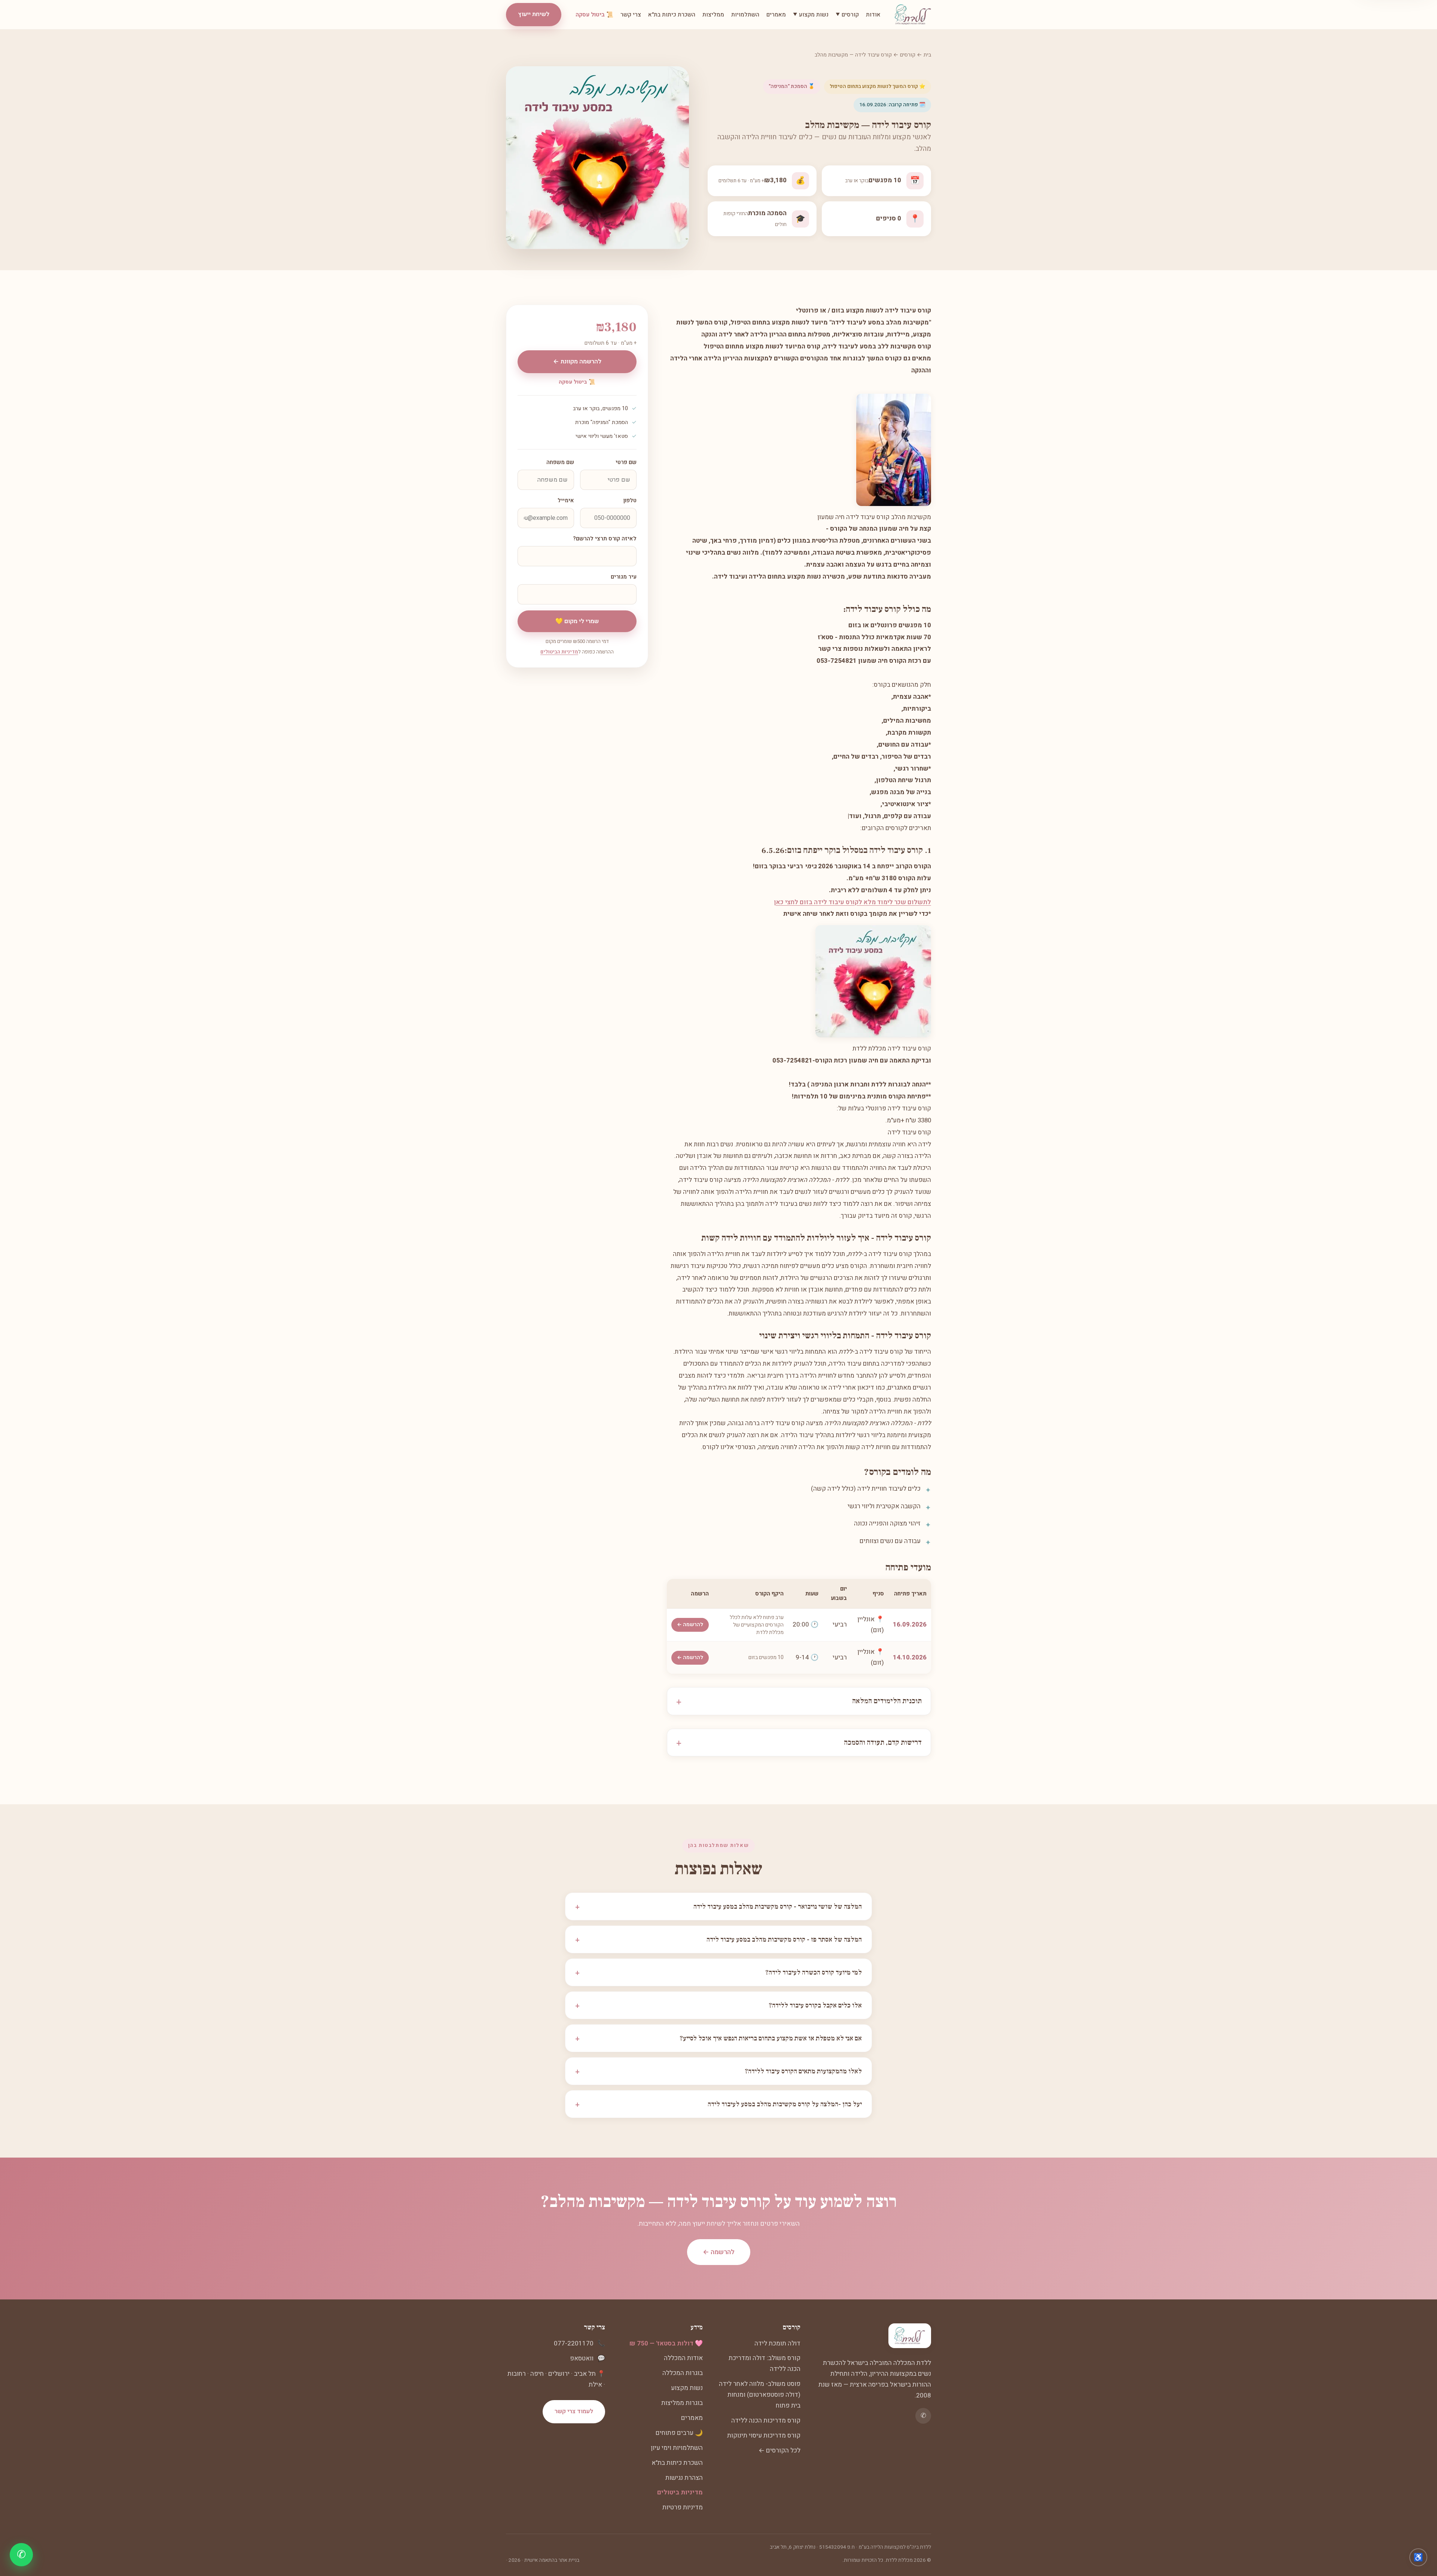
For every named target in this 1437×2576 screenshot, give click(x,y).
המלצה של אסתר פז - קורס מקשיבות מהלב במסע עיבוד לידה (718, 1939)
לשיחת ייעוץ (534, 14)
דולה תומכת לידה (777, 2343)
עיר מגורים (624, 577)
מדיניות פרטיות (683, 2507)
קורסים (908, 55)
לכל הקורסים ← (779, 2450)
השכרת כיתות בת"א (672, 15)
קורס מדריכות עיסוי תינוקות (764, 2435)
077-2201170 (574, 2343)
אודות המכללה (683, 2358)
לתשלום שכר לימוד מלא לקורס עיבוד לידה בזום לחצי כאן (852, 902)
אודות (873, 15)
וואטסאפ (582, 2358)
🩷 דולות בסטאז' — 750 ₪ (666, 2343)
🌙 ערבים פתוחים (679, 2433)
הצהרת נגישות (684, 2478)
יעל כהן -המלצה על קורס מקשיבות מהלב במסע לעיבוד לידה (718, 2104)
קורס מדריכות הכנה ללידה (766, 2420)
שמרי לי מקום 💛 (577, 621)
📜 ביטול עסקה (594, 15)
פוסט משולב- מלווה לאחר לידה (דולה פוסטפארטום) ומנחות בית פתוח (760, 2395)
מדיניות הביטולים (559, 652)
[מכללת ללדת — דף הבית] (913, 15)
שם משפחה (560, 462)
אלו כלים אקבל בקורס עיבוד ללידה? (718, 2005)
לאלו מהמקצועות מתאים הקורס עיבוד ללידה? (718, 2071)
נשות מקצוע (687, 2388)
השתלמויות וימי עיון (677, 2448)
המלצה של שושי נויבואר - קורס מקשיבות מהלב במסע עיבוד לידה (718, 1906)
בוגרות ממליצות (682, 2403)
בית (927, 55)
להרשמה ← (690, 1625)
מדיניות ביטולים (680, 2492)
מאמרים (776, 15)
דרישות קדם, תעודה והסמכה (883, 1743)
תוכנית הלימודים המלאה (887, 1701)
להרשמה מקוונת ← (577, 362)
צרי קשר (631, 15)
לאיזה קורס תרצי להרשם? (605, 539)
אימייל (566, 501)
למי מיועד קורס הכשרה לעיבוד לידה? (718, 1972)
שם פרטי (626, 462)
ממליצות (713, 15)
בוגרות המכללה (683, 2373)
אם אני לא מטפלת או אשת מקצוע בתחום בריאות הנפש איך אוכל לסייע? (718, 2038)
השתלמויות (745, 15)
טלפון (630, 501)
